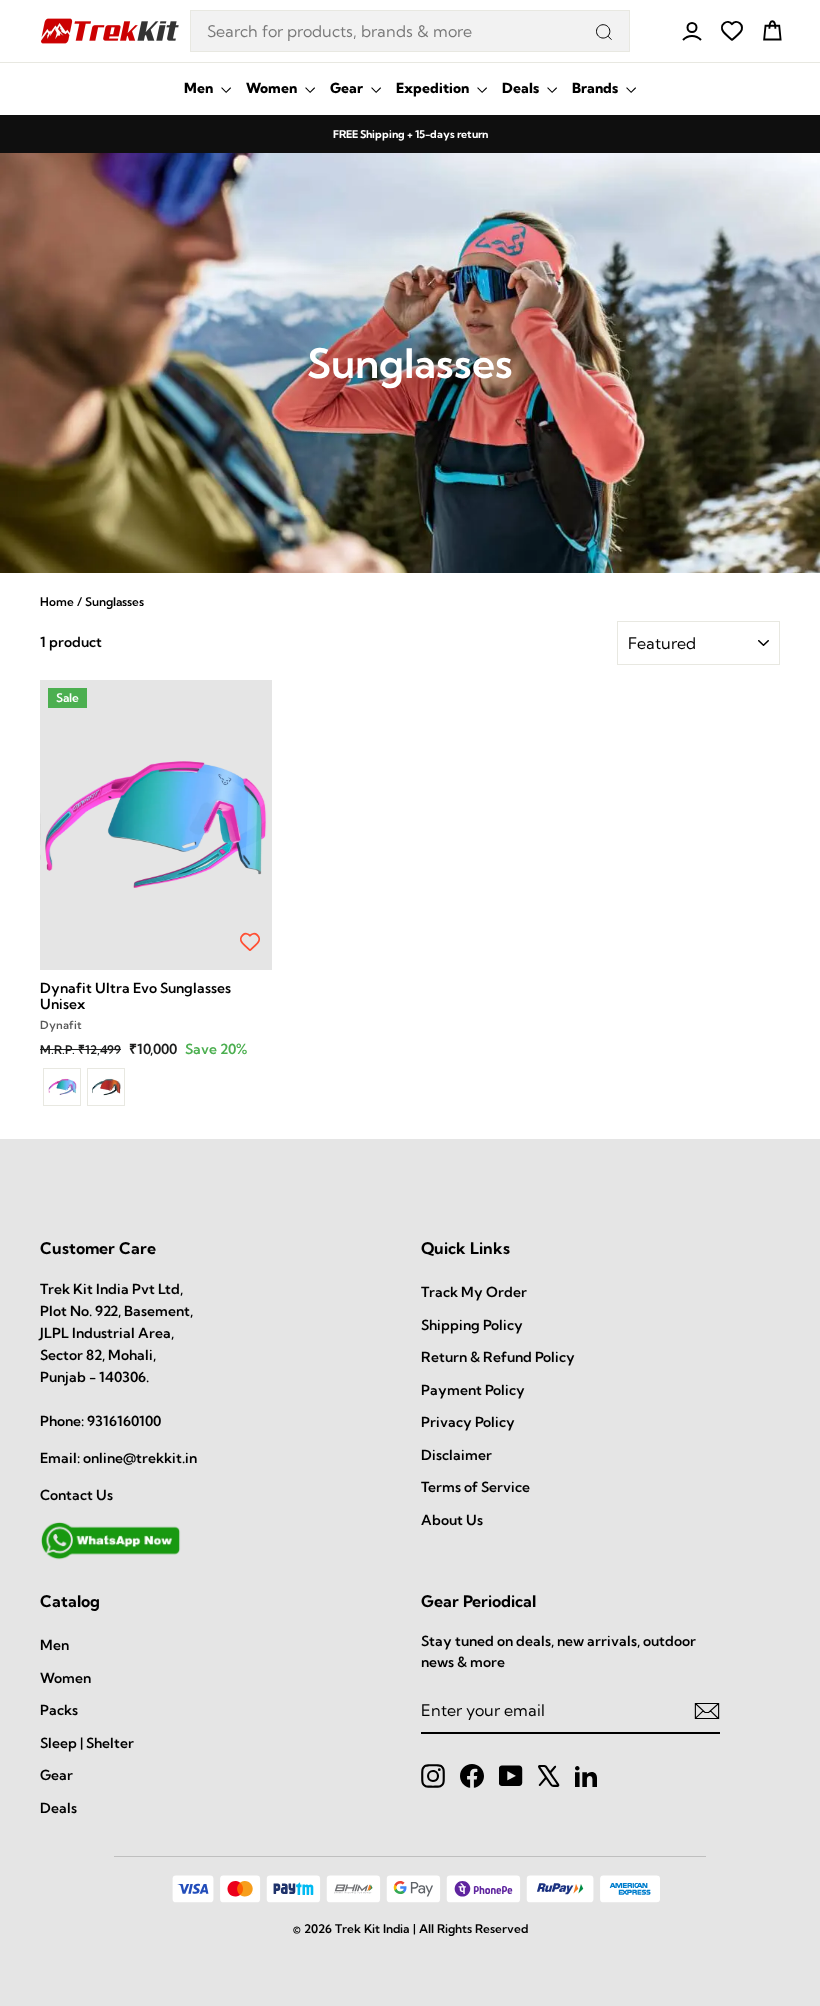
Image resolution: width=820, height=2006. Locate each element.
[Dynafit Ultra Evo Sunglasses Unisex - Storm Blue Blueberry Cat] (106, 1087)
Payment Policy (473, 1390)
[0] (732, 31)
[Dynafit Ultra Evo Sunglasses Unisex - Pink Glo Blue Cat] (62, 1087)
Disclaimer (456, 1455)
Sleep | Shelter (87, 1743)
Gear (348, 88)
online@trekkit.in (140, 1458)
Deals (522, 88)
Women (273, 88)
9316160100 (124, 1421)
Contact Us (76, 1495)
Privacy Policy (468, 1422)
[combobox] (410, 31)
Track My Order (474, 1292)
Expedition (434, 88)
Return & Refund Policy (498, 1357)
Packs (59, 1710)
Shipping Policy (472, 1325)
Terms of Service (475, 1487)
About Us (452, 1520)
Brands (596, 88)
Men (200, 88)
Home (57, 601)
